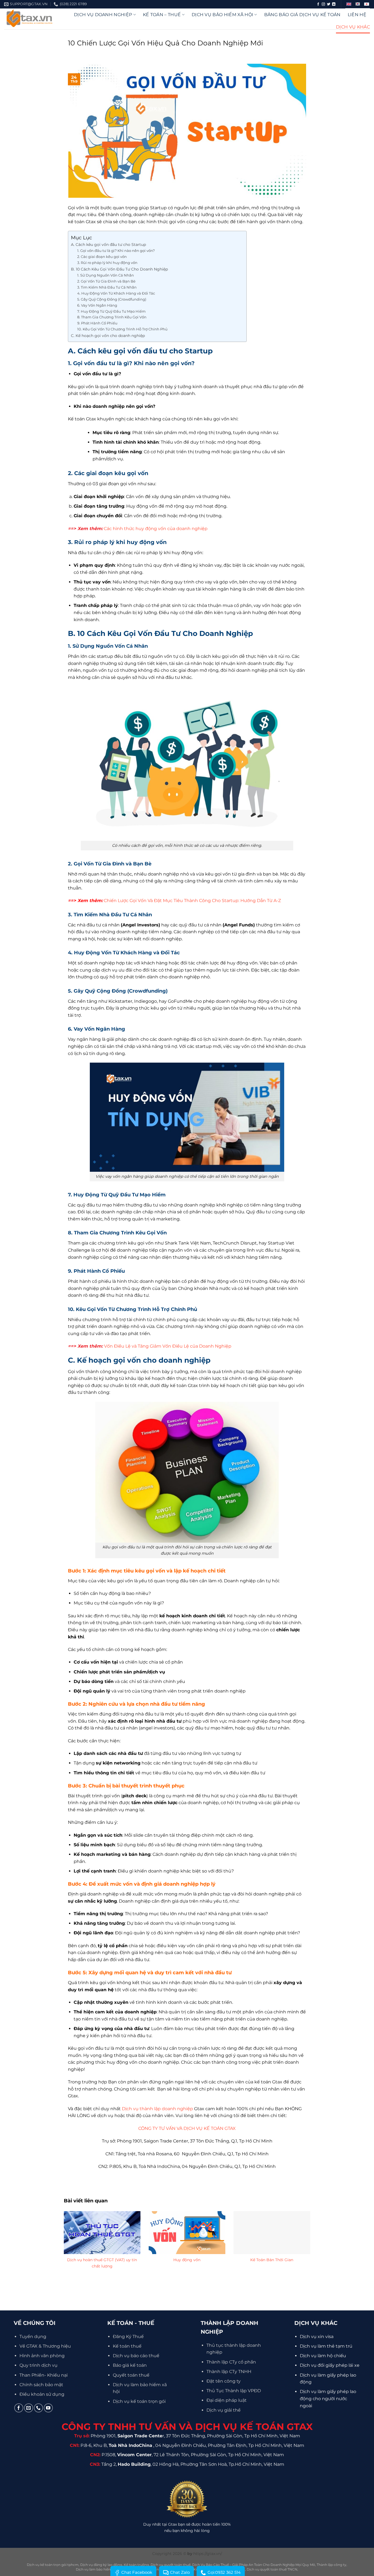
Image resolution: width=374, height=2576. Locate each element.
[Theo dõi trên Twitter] (329, 4)
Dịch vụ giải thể (224, 2410)
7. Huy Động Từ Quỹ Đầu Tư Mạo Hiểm (111, 311)
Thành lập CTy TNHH (229, 2372)
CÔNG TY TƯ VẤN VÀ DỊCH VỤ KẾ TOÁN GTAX (187, 2128)
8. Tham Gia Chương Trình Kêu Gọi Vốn (112, 317)
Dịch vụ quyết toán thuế (171, 2565)
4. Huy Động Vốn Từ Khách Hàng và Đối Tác (116, 293)
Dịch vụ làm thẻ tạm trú (326, 2346)
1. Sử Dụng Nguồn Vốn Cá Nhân (106, 275)
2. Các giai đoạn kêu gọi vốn (102, 257)
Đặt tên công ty (224, 2381)
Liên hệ (357, 15)
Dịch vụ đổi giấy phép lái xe (330, 2365)
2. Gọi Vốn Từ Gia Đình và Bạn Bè (106, 281)
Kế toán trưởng (136, 2565)
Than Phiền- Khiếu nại (44, 2375)
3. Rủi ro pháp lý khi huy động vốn (107, 263)
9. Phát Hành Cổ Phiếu (97, 323)
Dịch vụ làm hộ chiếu (323, 2356)
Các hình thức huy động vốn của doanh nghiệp (156, 529)
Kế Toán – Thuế (162, 15)
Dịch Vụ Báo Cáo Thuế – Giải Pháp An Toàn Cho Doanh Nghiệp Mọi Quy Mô (254, 2565)
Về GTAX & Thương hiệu (45, 2346)
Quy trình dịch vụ (38, 2365)
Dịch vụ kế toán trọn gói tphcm (53, 2565)
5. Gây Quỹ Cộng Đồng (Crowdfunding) (112, 299)
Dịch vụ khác (353, 27)
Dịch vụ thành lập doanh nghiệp (157, 2109)
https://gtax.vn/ (208, 2554)
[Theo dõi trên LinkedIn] (334, 4)
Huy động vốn (187, 2260)
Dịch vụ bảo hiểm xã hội (222, 15)
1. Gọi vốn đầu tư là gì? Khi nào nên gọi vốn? (116, 251)
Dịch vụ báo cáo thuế (136, 2356)
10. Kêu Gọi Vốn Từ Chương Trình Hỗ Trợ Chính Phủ (122, 329)
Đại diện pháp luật (227, 2400)
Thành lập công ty (332, 2565)
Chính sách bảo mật (41, 2385)
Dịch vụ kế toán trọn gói (139, 2401)
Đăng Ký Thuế (128, 2337)
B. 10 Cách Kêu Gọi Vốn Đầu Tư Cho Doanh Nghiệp (119, 269)
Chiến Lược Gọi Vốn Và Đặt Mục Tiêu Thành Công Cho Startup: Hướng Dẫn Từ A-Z (192, 901)
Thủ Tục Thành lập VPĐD (234, 2391)
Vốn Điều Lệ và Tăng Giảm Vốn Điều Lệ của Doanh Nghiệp (168, 1346)
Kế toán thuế (127, 2346)
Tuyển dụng (33, 2337)
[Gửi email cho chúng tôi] (29, 2408)
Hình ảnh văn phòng (42, 2356)
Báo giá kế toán (130, 2365)
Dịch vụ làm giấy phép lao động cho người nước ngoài (328, 2398)
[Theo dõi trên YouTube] (48, 2408)
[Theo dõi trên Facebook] (318, 4)
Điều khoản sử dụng (42, 2394)
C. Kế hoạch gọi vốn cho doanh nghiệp (108, 336)
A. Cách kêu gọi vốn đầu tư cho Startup (108, 245)
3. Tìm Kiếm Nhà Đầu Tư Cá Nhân (107, 287)
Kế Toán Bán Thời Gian (272, 2260)
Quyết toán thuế (131, 2375)
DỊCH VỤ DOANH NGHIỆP (103, 15)
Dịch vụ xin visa (317, 2337)
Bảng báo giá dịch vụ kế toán (302, 15)
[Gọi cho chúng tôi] (38, 2408)
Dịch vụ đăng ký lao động (101, 2565)
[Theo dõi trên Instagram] (323, 4)
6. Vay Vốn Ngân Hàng (97, 305)
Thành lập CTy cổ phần (231, 2362)
